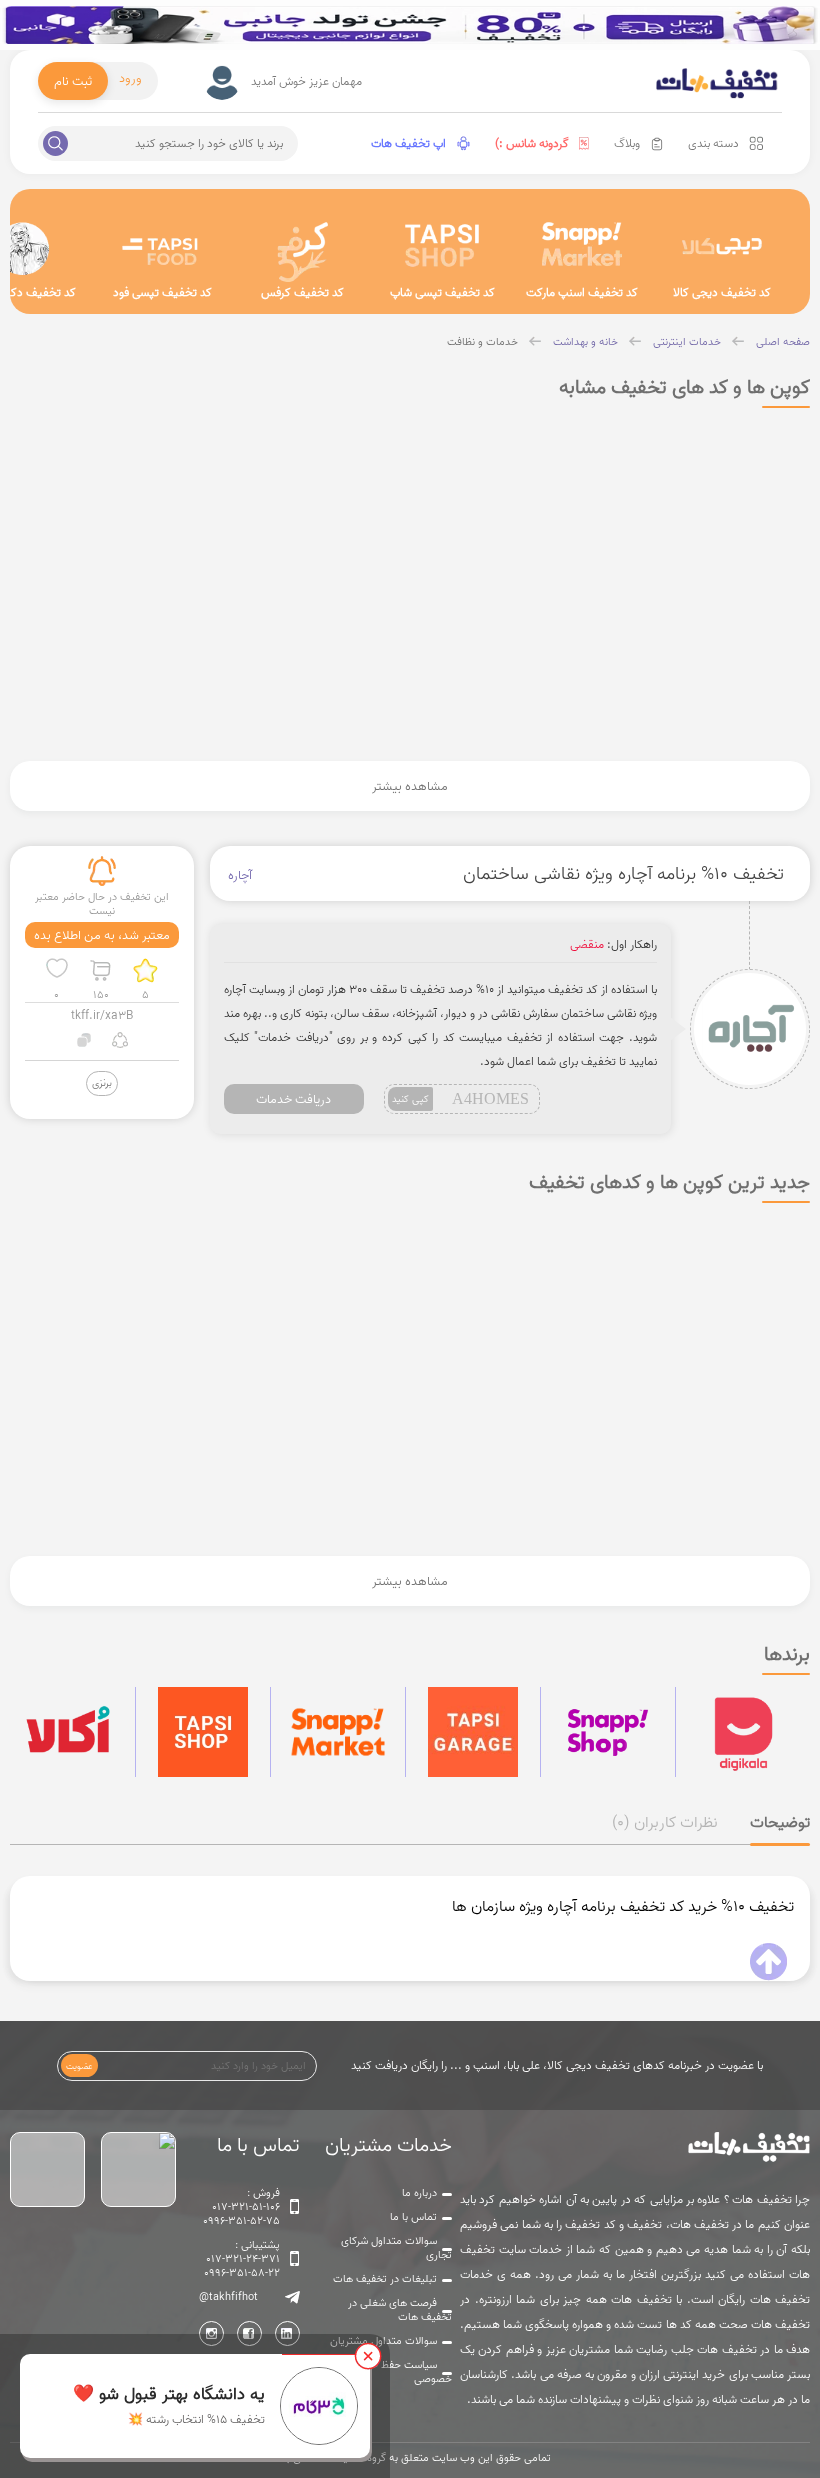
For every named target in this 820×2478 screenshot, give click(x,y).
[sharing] (119, 1042)
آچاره (240, 875)
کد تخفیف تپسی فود (162, 292)
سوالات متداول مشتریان (383, 2341)
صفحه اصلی (783, 342)
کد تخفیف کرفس (302, 292)
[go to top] (768, 1962)
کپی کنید (410, 1098)
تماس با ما (413, 2217)
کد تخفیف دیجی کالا (722, 292)
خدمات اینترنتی (687, 342)
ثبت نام (73, 81)
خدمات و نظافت (482, 342)
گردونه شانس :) (532, 143)
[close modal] (368, 2356)
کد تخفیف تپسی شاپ (442, 292)
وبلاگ (627, 143)
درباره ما (419, 2193)
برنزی (102, 1082)
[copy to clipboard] (84, 1042)
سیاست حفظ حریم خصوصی (404, 2372)
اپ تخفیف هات (408, 143)
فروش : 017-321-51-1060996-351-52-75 (241, 2207)
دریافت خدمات (293, 1099)
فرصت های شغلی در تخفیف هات (400, 2310)
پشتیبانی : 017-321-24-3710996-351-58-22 (242, 2259)
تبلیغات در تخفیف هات (385, 2279)
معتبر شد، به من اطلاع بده (102, 935)
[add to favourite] (57, 970)
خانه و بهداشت (585, 342)
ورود (130, 78)
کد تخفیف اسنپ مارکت (582, 292)
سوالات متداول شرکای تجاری (396, 2248)
